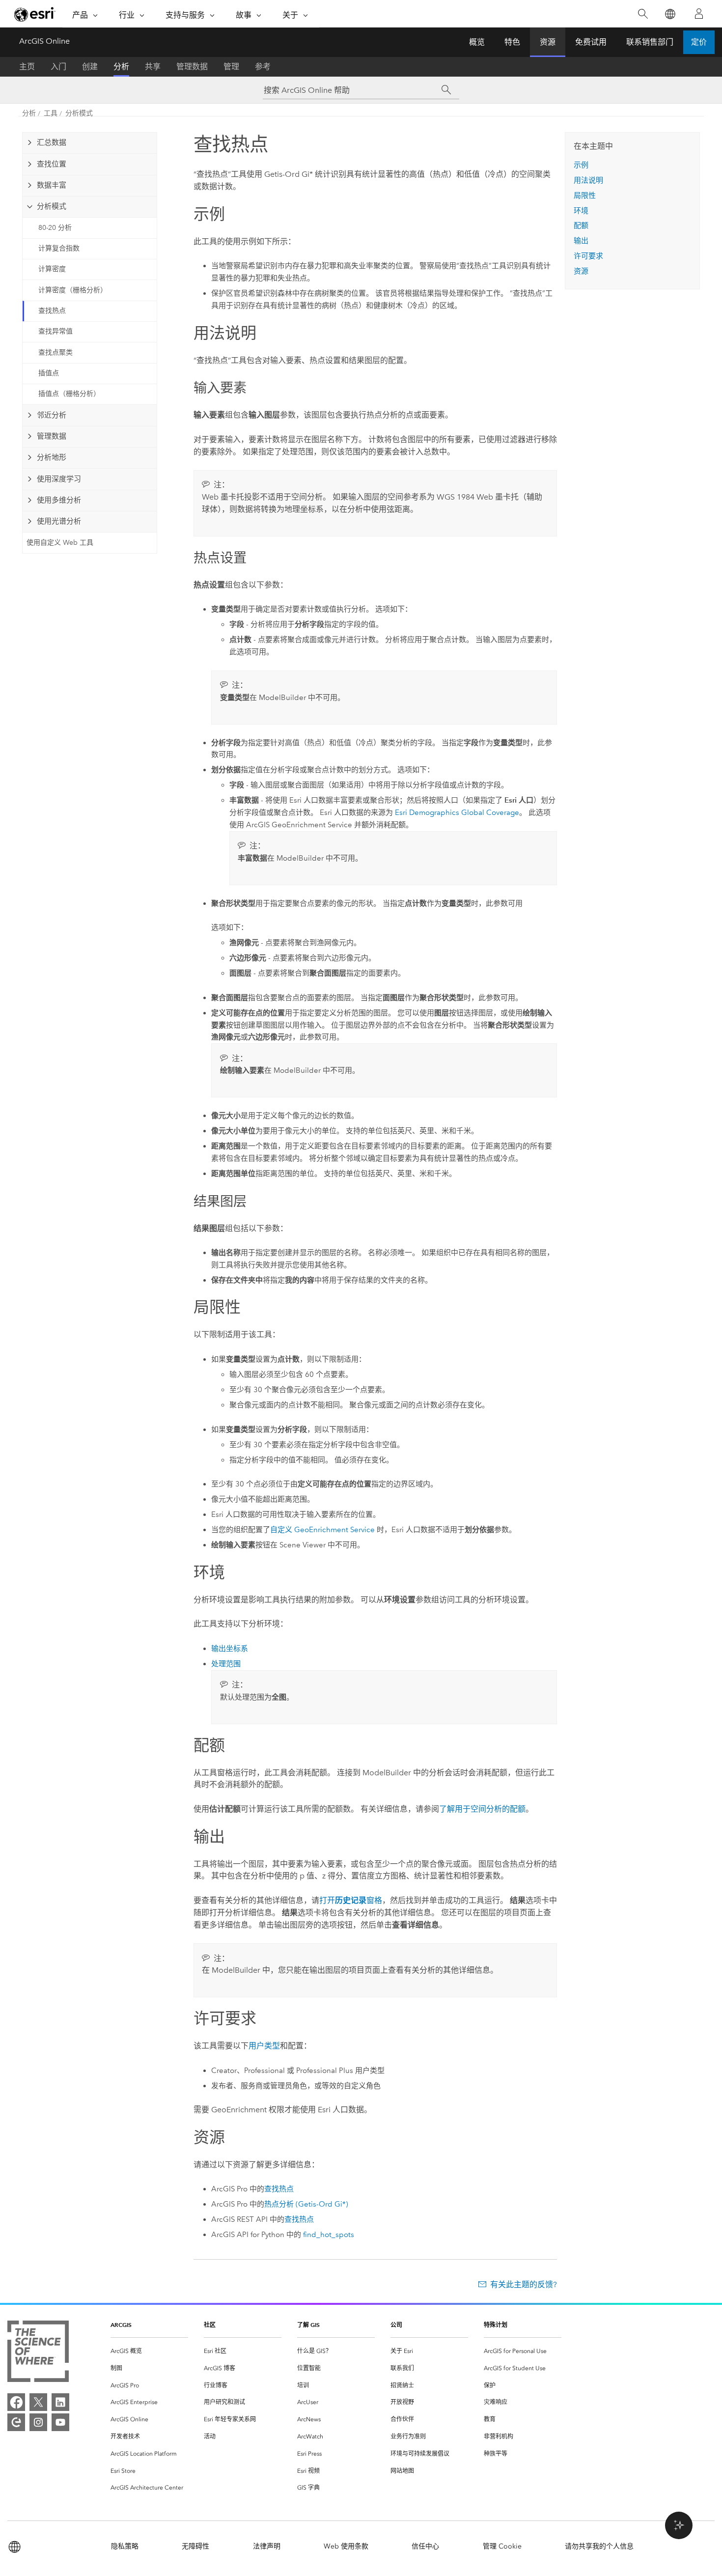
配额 (581, 225)
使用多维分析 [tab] (59, 500)
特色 (512, 42)
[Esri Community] (16, 2422)
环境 (581, 211)
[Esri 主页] (35, 14)
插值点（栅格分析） (69, 394)
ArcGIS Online (44, 41)
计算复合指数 (59, 248)
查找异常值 (56, 331)
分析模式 (79, 113)
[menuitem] (149, 2351)
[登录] (699, 14)
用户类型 (264, 2046)
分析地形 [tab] (52, 457)
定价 (699, 42)
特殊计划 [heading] (496, 2325)
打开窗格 (351, 1900)
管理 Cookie (502, 2546)
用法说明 (588, 180)
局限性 (585, 196)
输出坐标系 (230, 1649)
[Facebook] (16, 2402)
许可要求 (588, 256)
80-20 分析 (55, 228)
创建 (90, 67)
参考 (263, 67)
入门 (58, 67)
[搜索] (643, 14)
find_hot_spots (329, 2235)
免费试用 (591, 42)
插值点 (49, 373)
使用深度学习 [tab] (59, 479)
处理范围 (226, 1664)
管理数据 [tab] (52, 436)
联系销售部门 (650, 42)
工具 (51, 113)
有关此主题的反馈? (524, 2284)
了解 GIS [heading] (308, 2325)
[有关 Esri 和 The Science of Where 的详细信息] (38, 2353)
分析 (121, 67)
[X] (38, 2402)
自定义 (322, 1530)
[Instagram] (38, 2422)
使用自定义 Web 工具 (60, 543)
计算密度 (52, 269)
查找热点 (52, 311)
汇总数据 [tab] (52, 142)
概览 (477, 42)
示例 (581, 165)
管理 (231, 67)
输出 (581, 241)
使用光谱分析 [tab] (59, 521)
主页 (27, 67)
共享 (153, 67)
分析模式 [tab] (52, 206)
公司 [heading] (396, 2325)
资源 (548, 42)
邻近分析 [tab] (52, 415)
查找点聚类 (56, 352)
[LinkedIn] (60, 2402)
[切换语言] (670, 14)
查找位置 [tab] (52, 164)
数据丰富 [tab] (52, 185)
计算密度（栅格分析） (73, 290)
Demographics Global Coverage (457, 812)
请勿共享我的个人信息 (599, 2546)
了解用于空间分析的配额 (482, 1809)
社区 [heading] (210, 2325)
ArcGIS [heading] (121, 2325)
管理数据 (192, 67)
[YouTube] (60, 2422)
